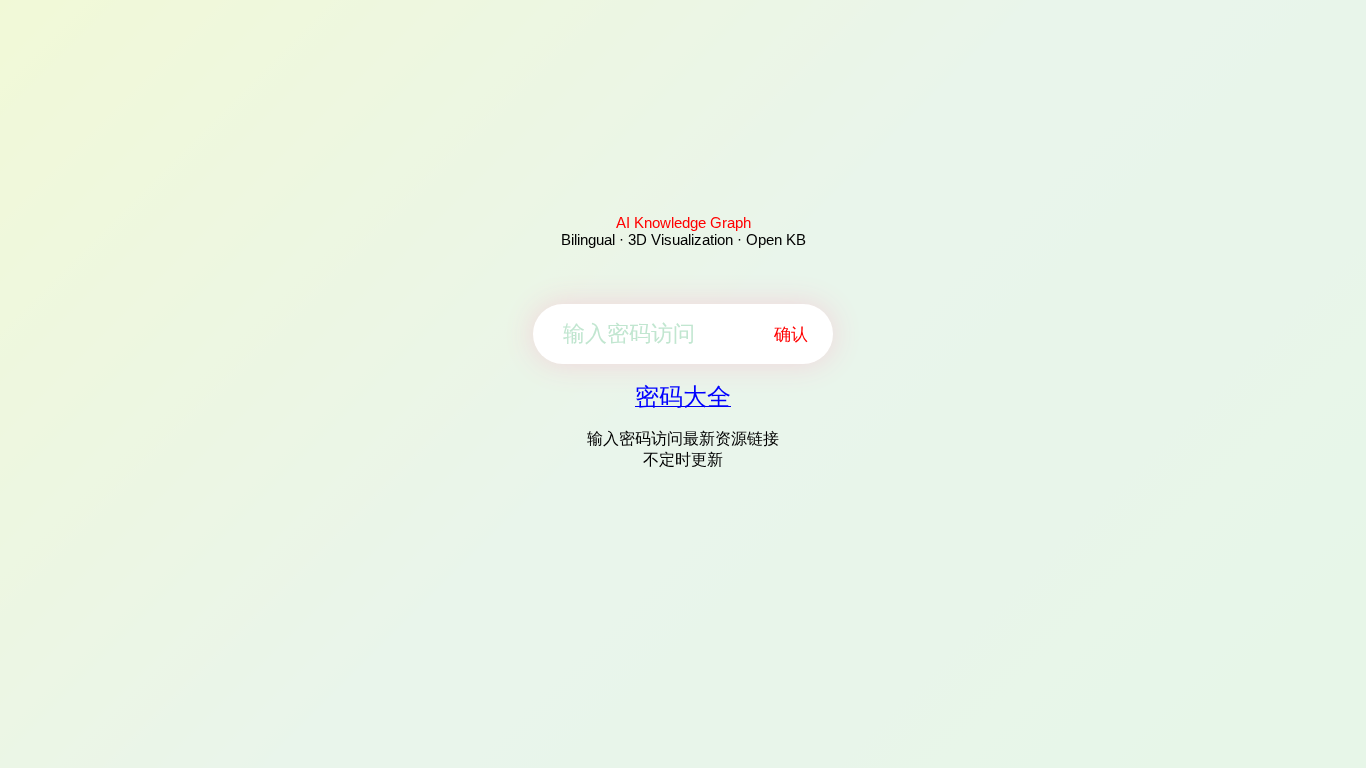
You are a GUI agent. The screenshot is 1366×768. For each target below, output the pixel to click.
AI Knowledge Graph (683, 222)
